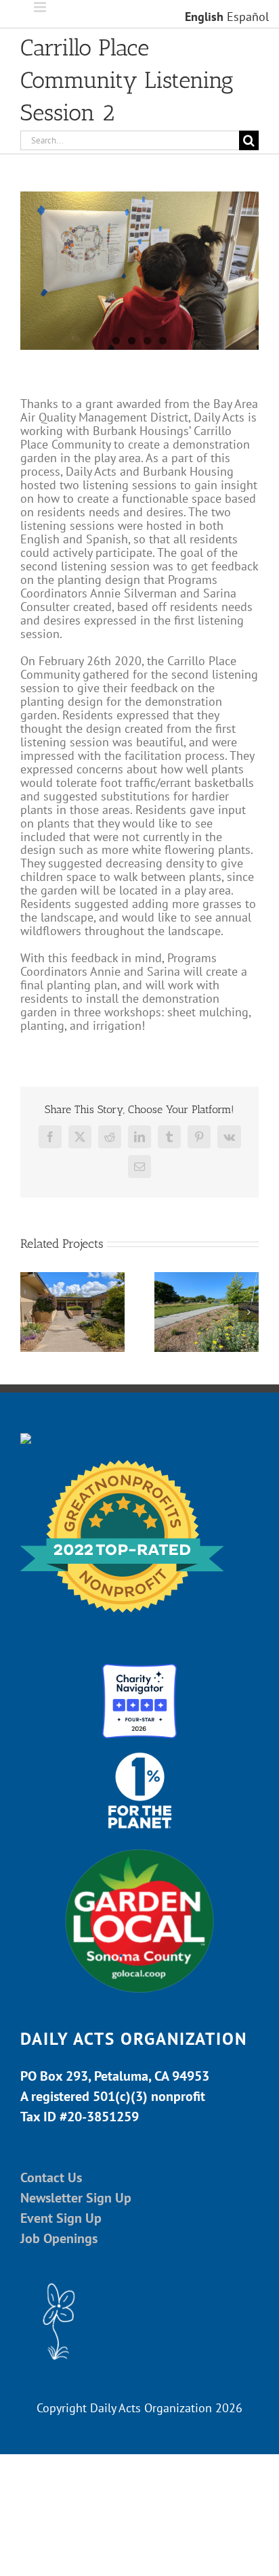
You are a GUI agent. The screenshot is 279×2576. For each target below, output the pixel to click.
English (204, 17)
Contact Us (51, 2177)
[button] (30, 1312)
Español (248, 17)
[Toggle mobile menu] (41, 7)
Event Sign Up (61, 2218)
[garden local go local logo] (139, 1848)
